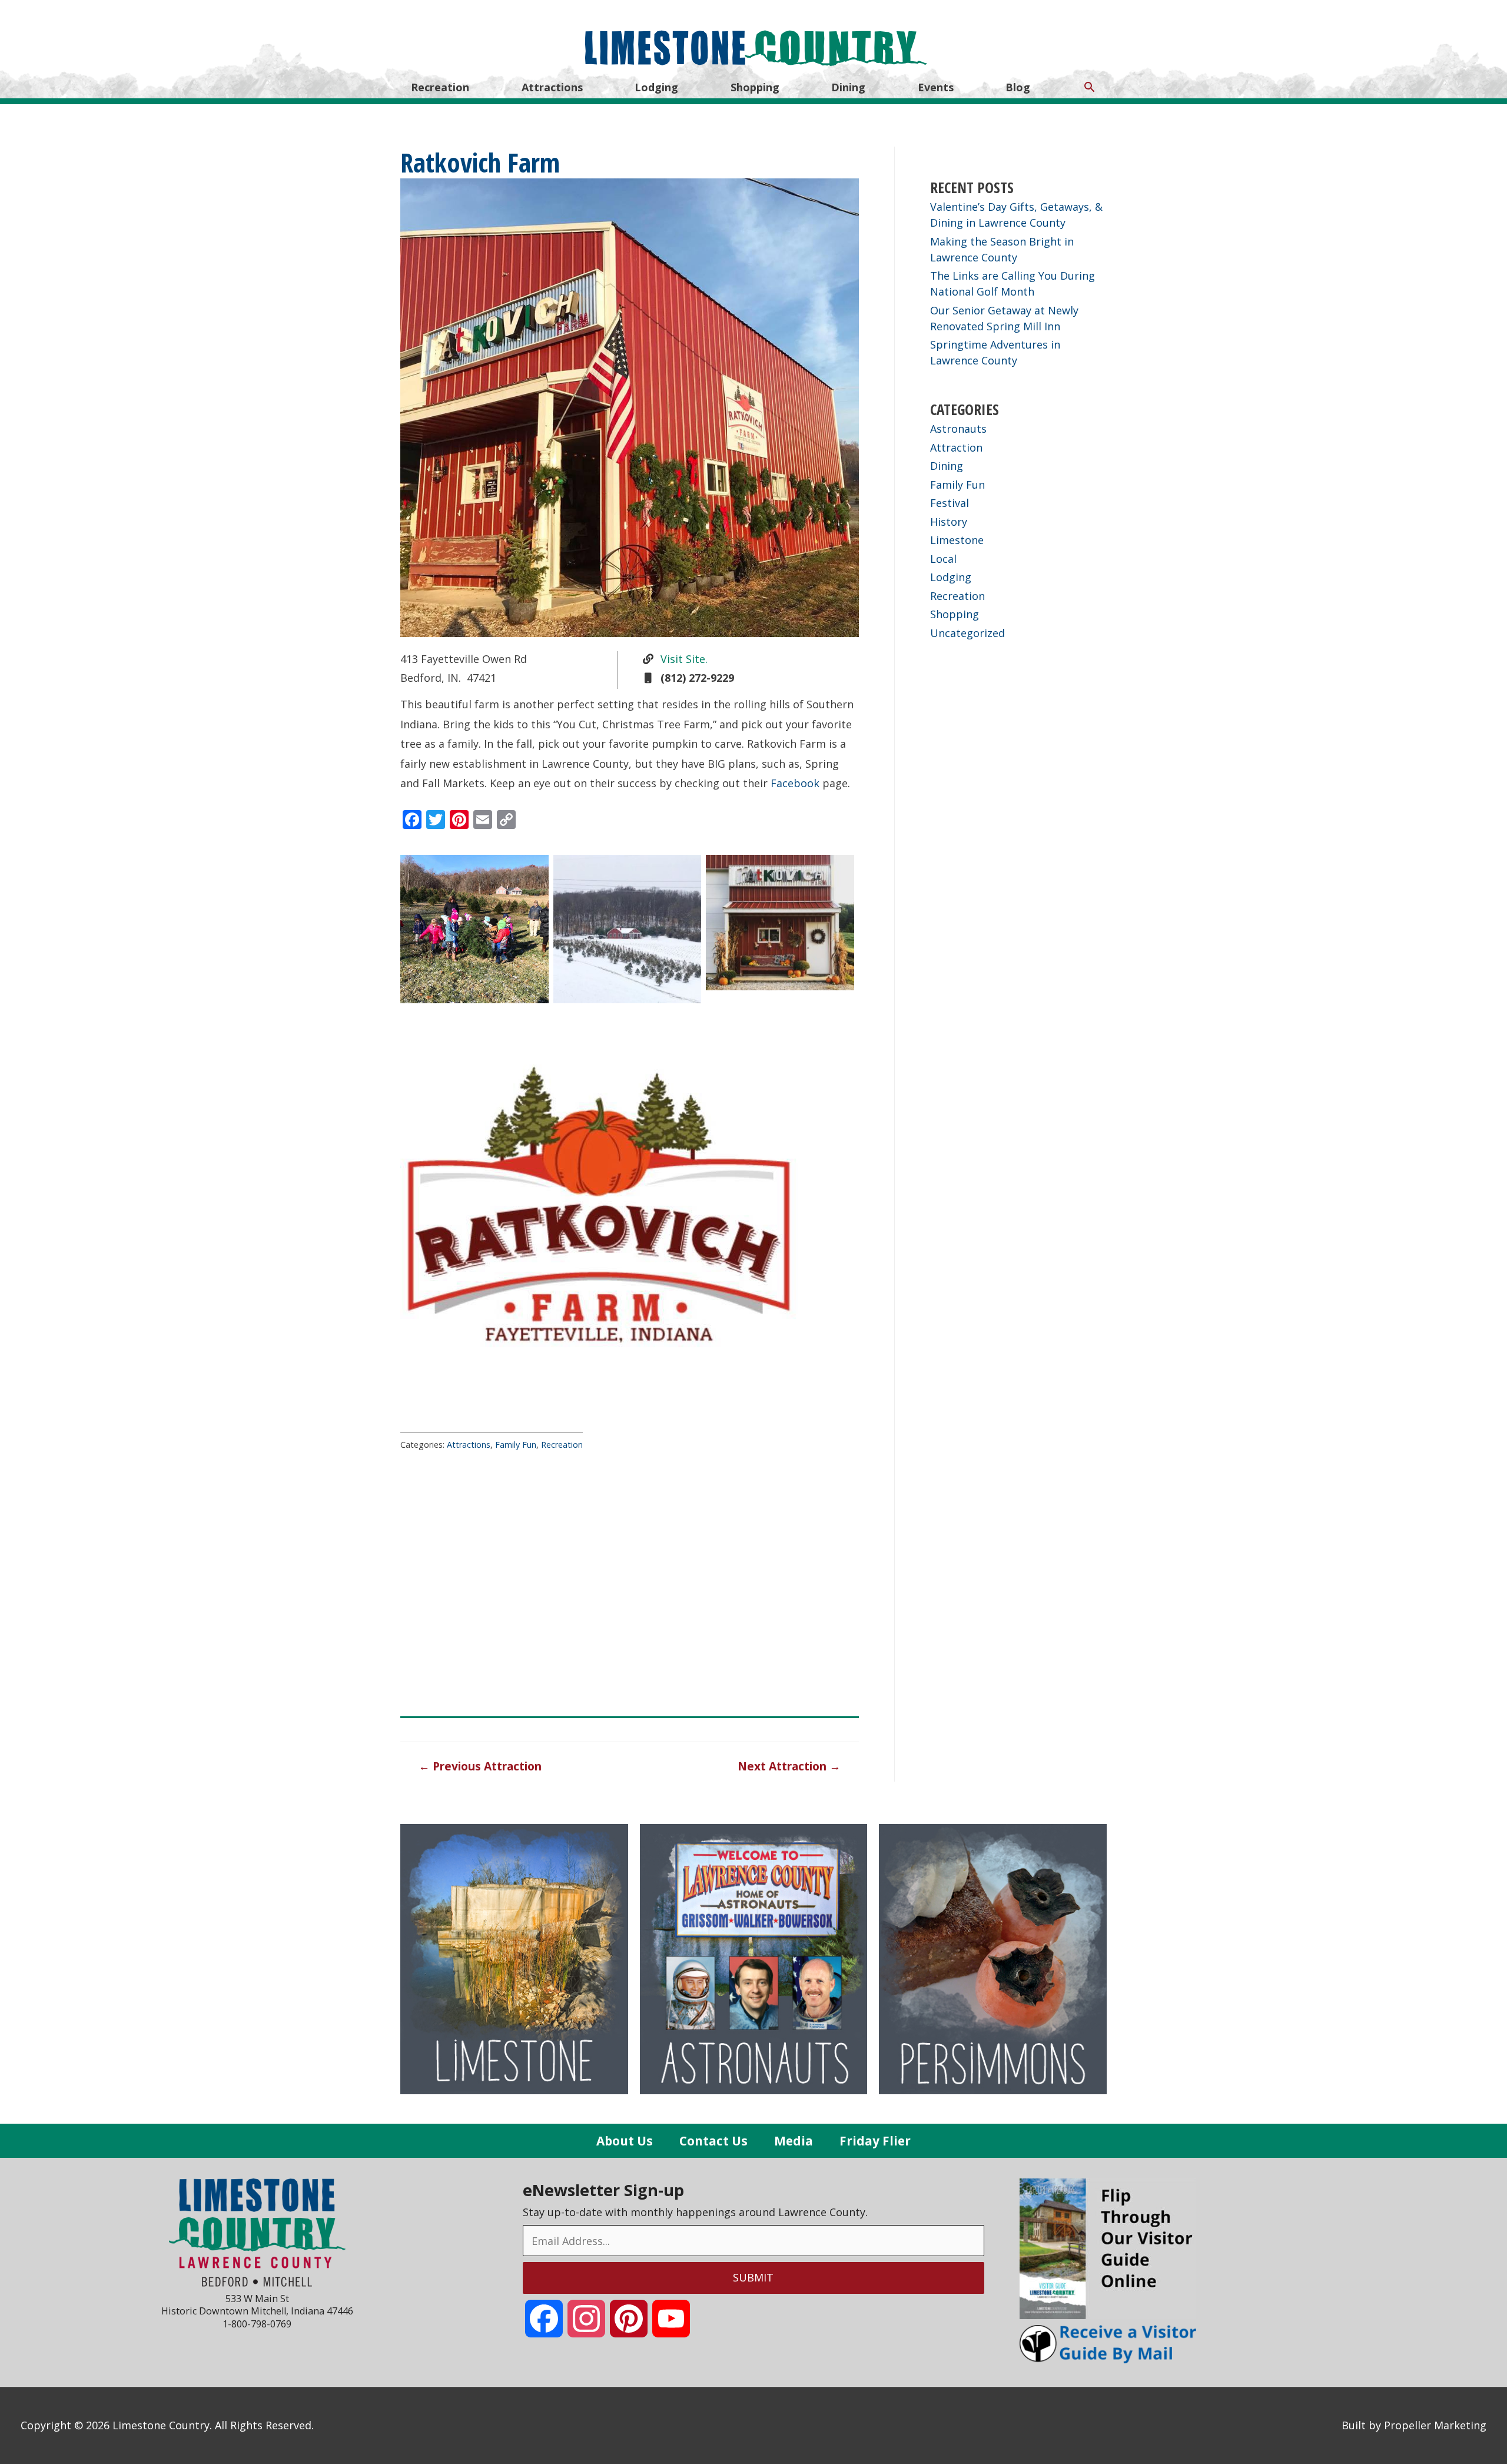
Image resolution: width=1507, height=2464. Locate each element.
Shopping (755, 87)
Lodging (656, 87)
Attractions (552, 87)
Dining (848, 87)
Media (794, 2141)
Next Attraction (789, 1766)
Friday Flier (875, 2141)
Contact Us (713, 2141)
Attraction (956, 447)
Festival (950, 503)
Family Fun (516, 1445)
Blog (1018, 87)
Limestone (957, 540)
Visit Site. (683, 659)
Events (936, 87)
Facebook (795, 783)
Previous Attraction (480, 1766)
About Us (625, 2141)
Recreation (440, 87)
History (949, 522)
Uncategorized (967, 633)
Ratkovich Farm (480, 162)
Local (943, 559)
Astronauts (958, 429)
